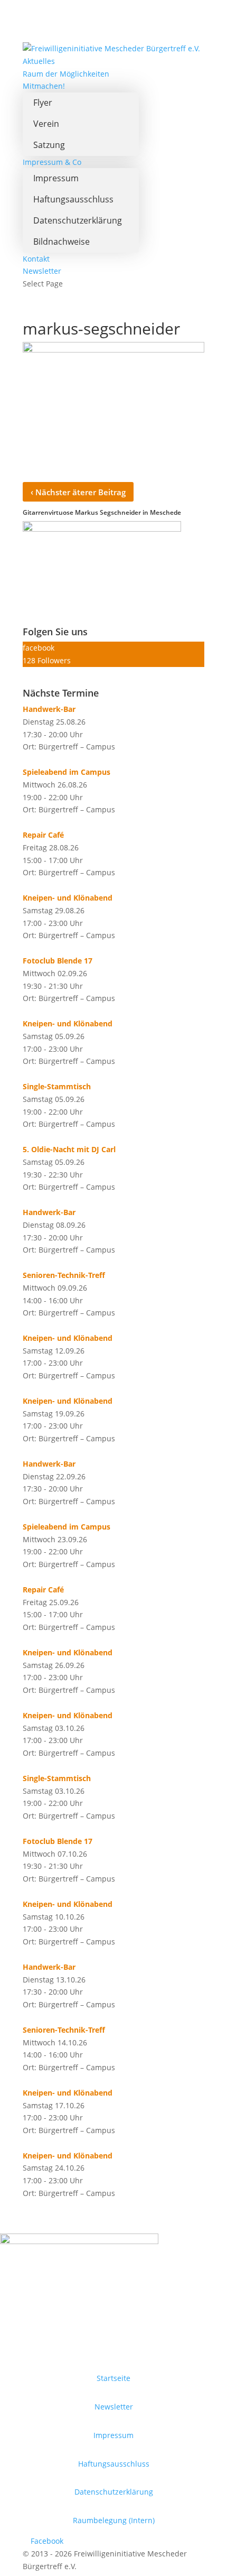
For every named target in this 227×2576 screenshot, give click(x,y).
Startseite (113, 2378)
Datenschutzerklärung (78, 220)
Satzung (49, 145)
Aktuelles (39, 61)
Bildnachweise (62, 242)
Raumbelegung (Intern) (114, 2520)
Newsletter (42, 271)
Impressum (56, 178)
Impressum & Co (52, 162)
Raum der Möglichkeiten (66, 74)
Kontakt (36, 259)
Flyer (43, 103)
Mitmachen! (44, 86)
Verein (46, 124)
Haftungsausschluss (73, 199)
